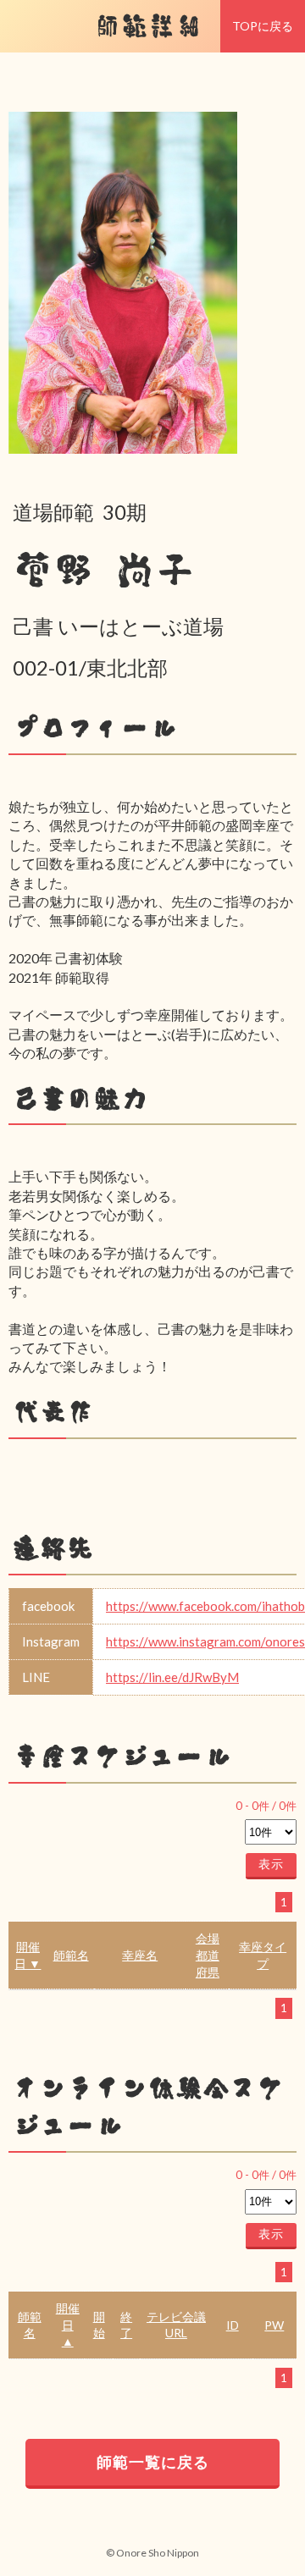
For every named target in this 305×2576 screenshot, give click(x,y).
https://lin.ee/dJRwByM (172, 1677)
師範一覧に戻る (153, 2462)
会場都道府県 (208, 1955)
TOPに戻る (263, 26)
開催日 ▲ (68, 2325)
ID (233, 2325)
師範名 (71, 1955)
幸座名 (140, 1955)
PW (274, 2325)
